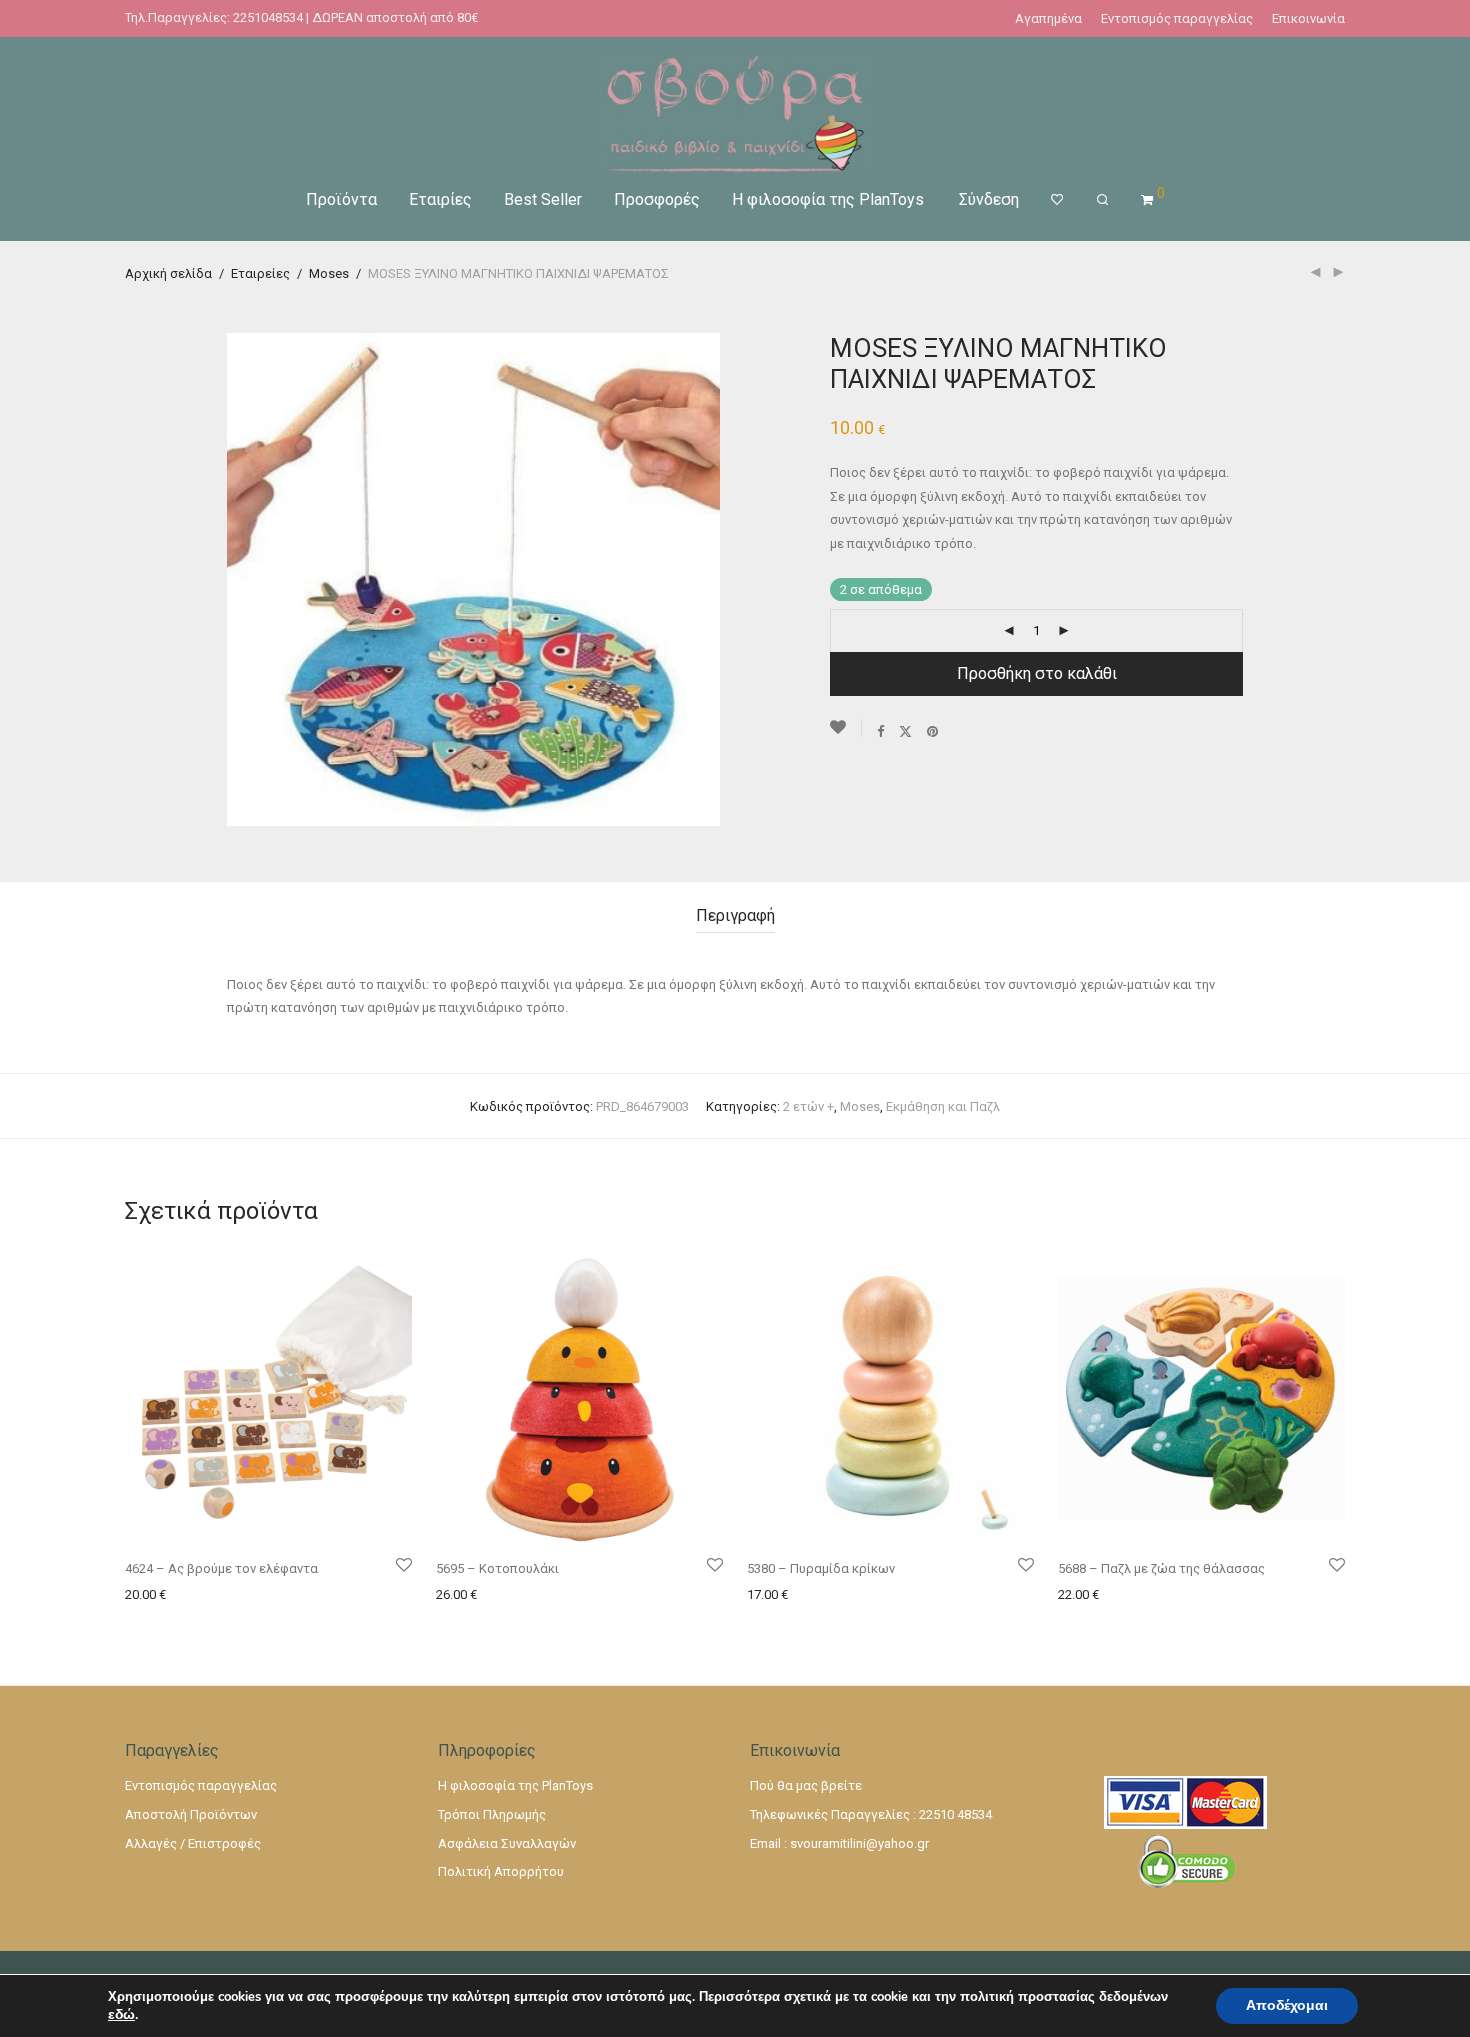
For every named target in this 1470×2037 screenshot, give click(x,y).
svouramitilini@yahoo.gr (859, 1843)
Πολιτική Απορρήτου (501, 1871)
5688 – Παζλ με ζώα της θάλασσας (1161, 1568)
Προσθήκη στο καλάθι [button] (185, 1594)
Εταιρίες (440, 199)
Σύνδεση (989, 199)
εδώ (121, 2015)
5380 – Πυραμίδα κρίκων (821, 1568)
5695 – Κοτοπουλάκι (497, 1568)
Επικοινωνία (1308, 18)
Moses (329, 273)
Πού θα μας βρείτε (806, 1785)
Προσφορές (657, 199)
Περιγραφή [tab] (735, 915)
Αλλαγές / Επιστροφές (193, 1843)
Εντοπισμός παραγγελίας (1177, 18)
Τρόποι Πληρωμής (492, 1814)
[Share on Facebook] (880, 731)
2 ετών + (808, 1106)
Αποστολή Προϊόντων (191, 1814)
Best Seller (543, 199)
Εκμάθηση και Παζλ (943, 1106)
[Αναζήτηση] (1102, 200)
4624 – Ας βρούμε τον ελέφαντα (221, 1568)
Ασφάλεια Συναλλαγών (507, 1843)
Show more (295, 1594)
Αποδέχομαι (1287, 2005)
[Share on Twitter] (905, 731)
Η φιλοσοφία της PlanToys (828, 199)
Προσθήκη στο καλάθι (1037, 673)
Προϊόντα (341, 199)
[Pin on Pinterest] (933, 731)
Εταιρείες (260, 273)
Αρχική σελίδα (168, 273)
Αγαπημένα (1048, 18)
